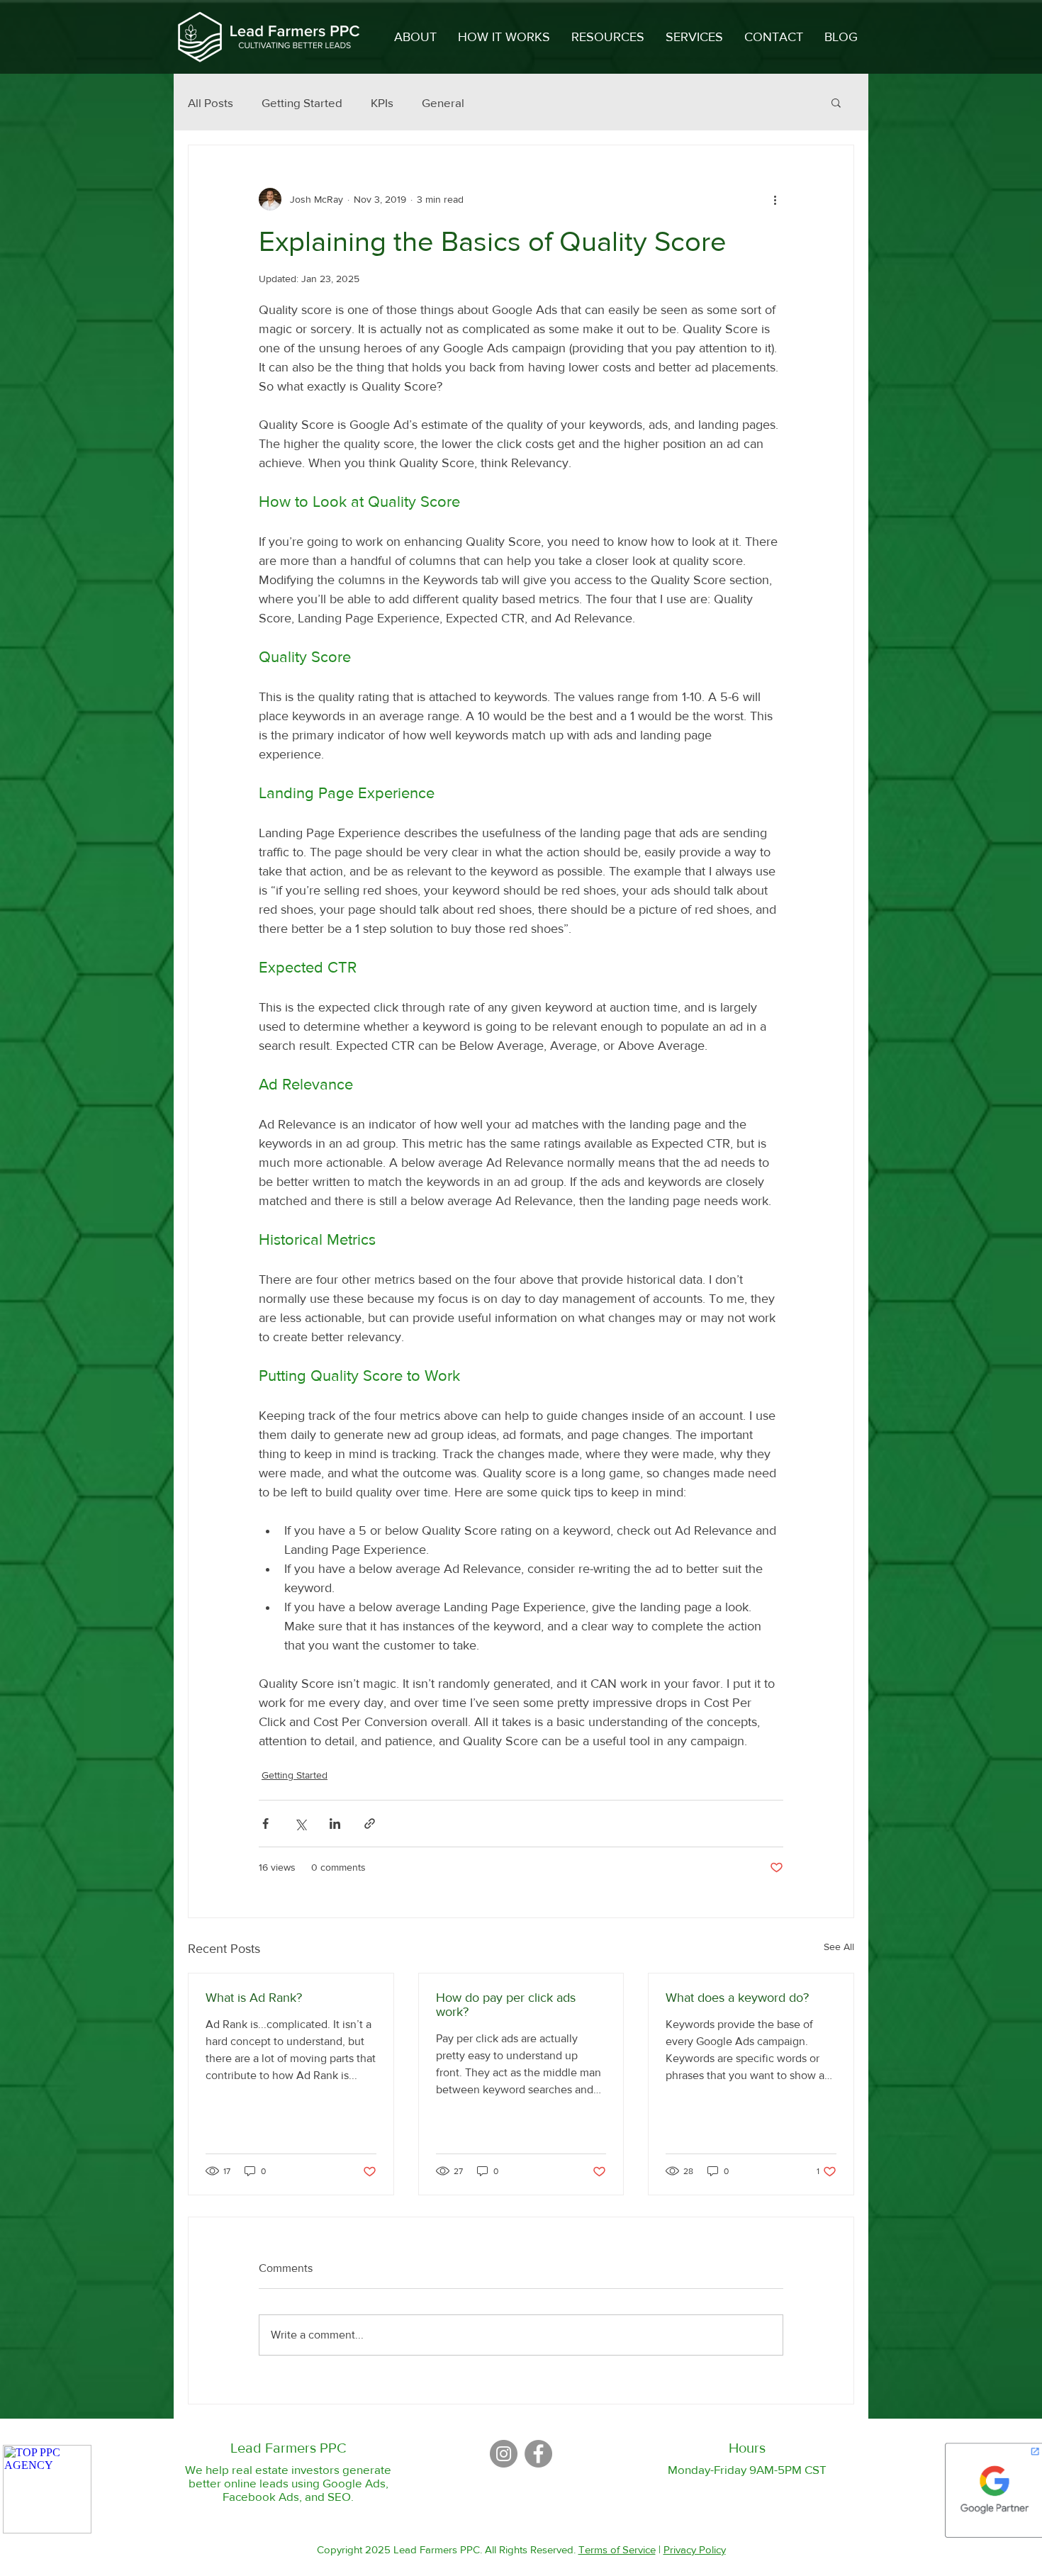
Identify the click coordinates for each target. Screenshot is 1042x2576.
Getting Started (302, 102)
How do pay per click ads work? (506, 2005)
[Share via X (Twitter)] (300, 1824)
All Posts (211, 102)
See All (839, 1947)
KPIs (382, 102)
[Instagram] (504, 2454)
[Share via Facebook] (265, 1824)
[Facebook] (538, 2454)
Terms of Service (617, 2549)
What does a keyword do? (737, 1998)
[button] (694, 37)
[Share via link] (370, 1824)
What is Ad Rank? (254, 1998)
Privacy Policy (695, 2549)
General (443, 102)
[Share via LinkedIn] (335, 1824)
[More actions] (775, 199)
